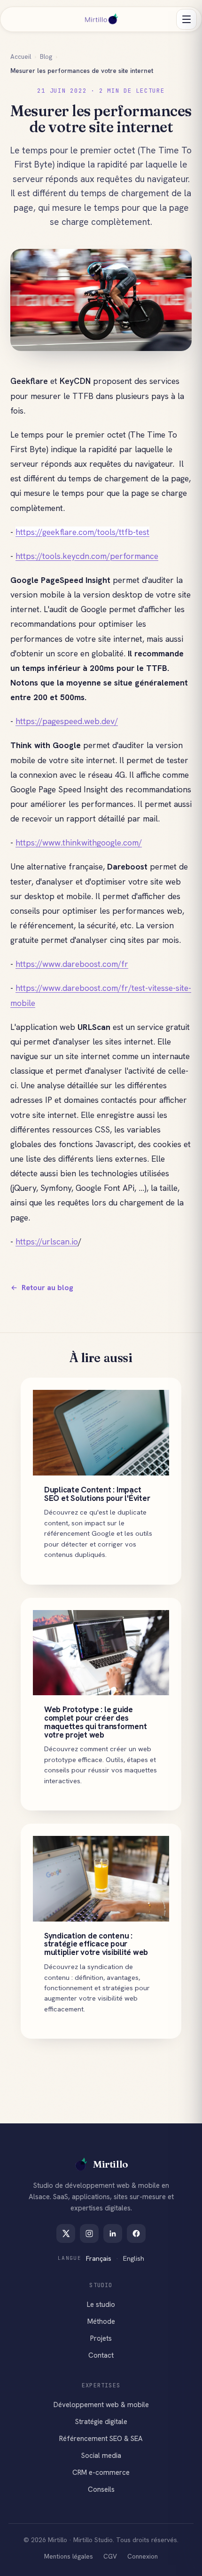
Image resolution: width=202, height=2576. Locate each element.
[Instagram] (89, 2233)
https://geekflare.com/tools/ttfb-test (82, 532)
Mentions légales (69, 2556)
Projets (101, 2338)
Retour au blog (47, 1288)
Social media (101, 2456)
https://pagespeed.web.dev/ (67, 721)
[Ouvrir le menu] (186, 19)
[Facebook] (136, 2233)
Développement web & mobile (101, 2405)
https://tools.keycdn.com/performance (87, 556)
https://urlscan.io (47, 1241)
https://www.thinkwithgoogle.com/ (79, 842)
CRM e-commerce (101, 2472)
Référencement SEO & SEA (101, 2439)
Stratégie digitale (101, 2422)
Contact (101, 2355)
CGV (110, 2556)
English (134, 2258)
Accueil (21, 56)
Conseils (101, 2489)
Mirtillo (111, 2164)
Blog (46, 56)
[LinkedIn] (113, 2233)
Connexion (143, 2556)
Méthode (101, 2321)
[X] (66, 2233)
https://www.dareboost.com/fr (72, 964)
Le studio (101, 2305)
